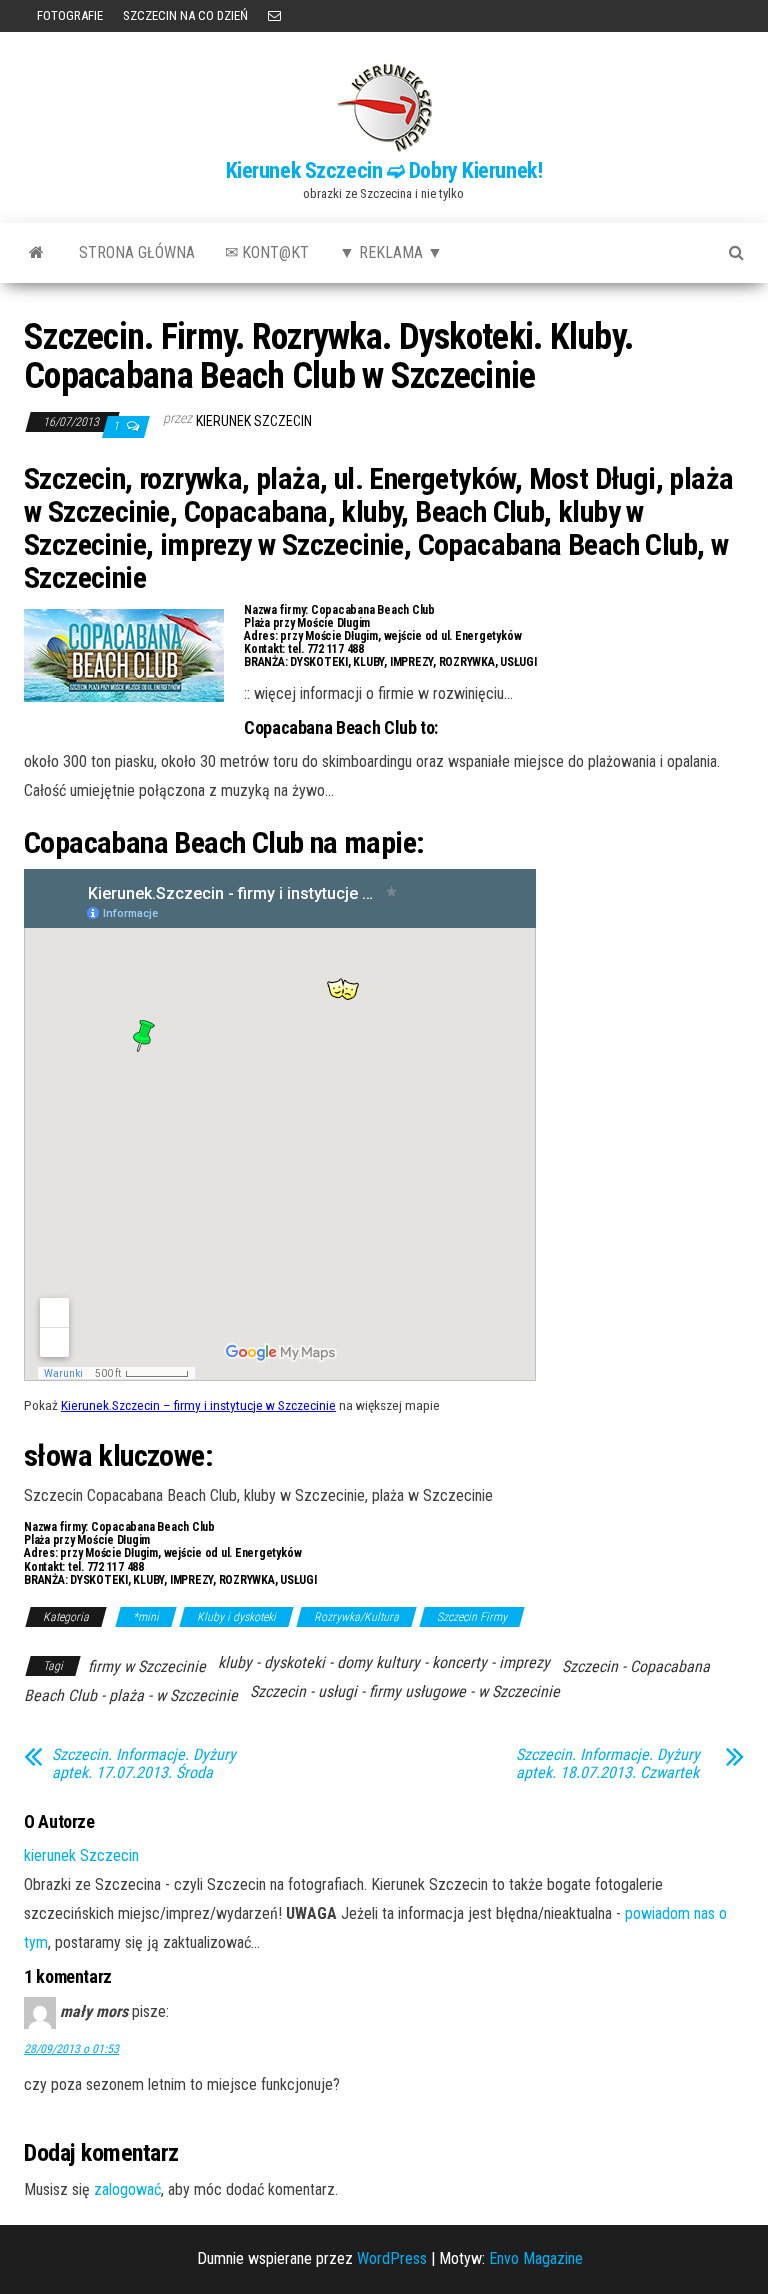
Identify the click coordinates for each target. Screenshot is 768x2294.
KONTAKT (274, 16)
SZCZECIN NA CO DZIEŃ (185, 15)
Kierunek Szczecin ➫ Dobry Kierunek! (384, 170)
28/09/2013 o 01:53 (71, 2049)
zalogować (127, 2189)
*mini (146, 1617)
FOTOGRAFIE (68, 15)
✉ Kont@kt (267, 252)
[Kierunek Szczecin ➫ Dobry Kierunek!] (36, 253)
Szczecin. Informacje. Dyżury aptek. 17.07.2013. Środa (144, 1764)
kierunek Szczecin (254, 421)
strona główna (137, 252)
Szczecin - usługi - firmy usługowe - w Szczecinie (405, 1691)
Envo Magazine (536, 2258)
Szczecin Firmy (472, 1617)
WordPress (392, 2258)
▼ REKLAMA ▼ (391, 252)
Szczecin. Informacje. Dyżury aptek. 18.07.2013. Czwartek (608, 1764)
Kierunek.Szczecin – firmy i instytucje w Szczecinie (198, 1405)
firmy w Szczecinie (147, 1666)
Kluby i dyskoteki (236, 1617)
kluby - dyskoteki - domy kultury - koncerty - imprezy (384, 1662)
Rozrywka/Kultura (356, 1617)
